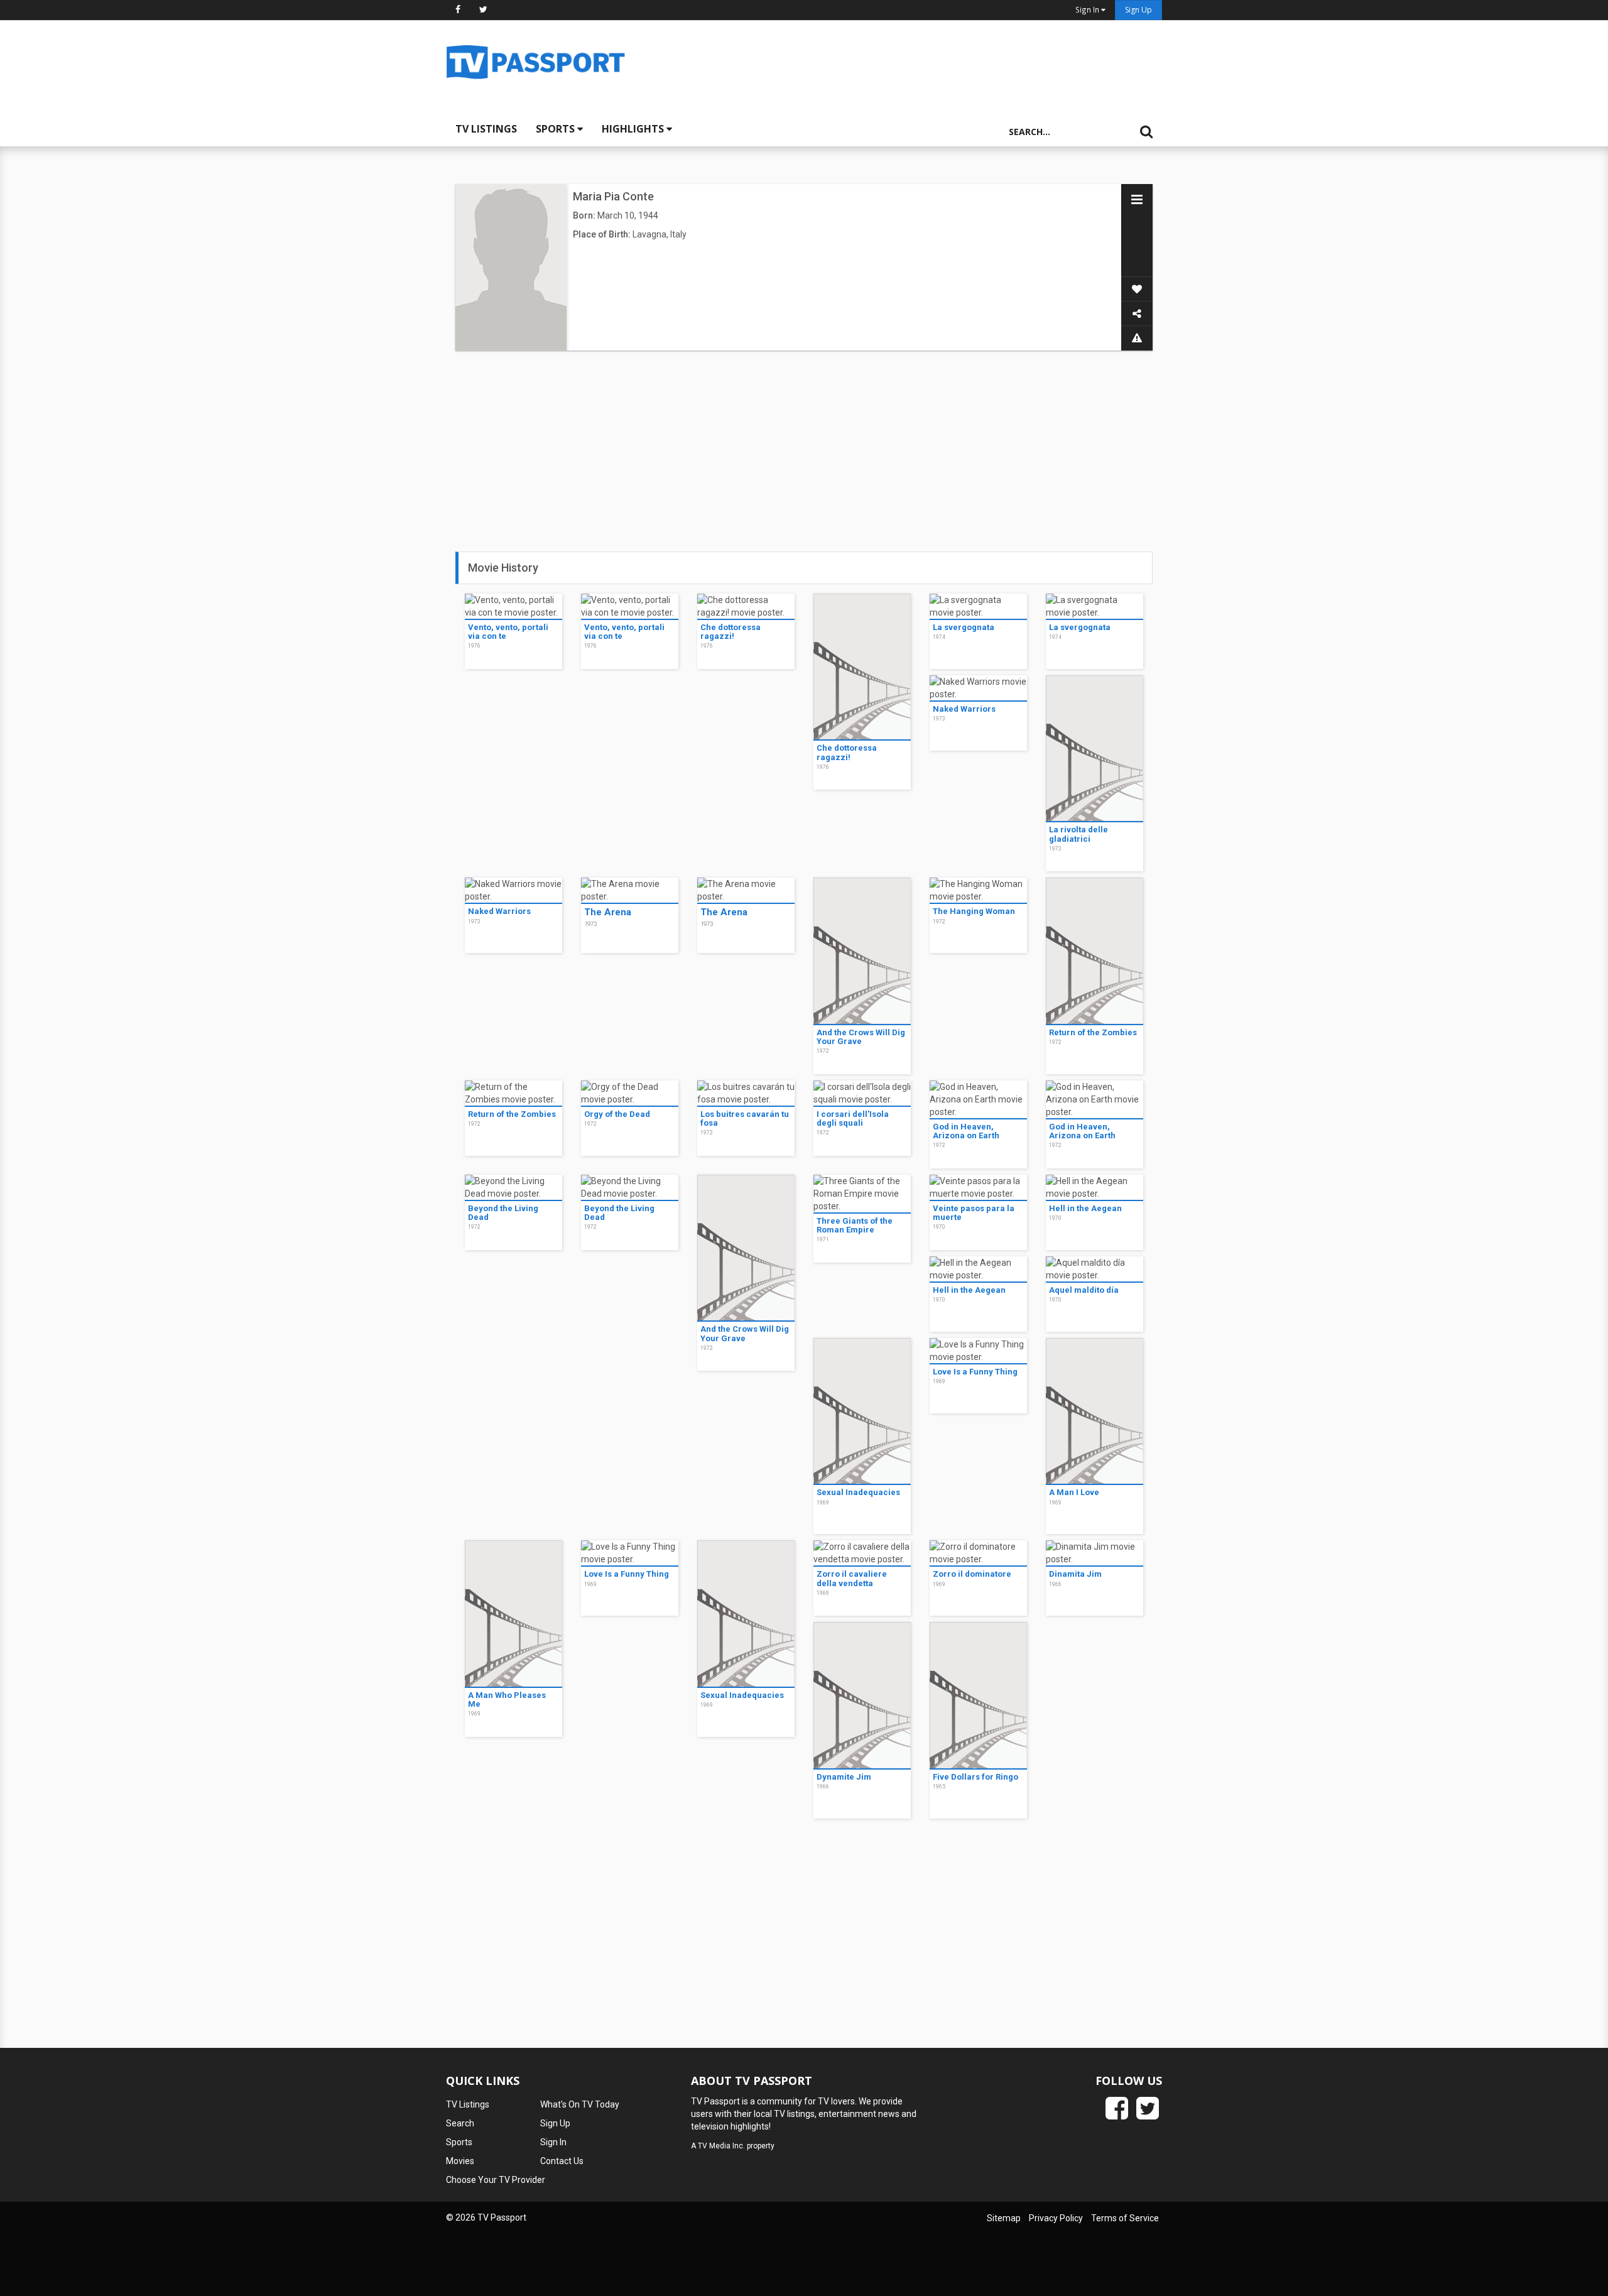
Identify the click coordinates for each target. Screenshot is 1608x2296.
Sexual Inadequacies (858, 1492)
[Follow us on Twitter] (483, 9)
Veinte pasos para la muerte (974, 1213)
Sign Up (1138, 10)
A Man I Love (1074, 1492)
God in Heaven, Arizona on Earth (966, 1131)
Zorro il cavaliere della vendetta (852, 1578)
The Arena (608, 912)
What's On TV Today (580, 2104)
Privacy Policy (1056, 2218)
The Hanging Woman (974, 911)
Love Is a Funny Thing (975, 1372)
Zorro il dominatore (972, 1574)
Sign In (553, 2142)
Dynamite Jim (844, 1777)
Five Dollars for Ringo (975, 1777)
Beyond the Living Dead (503, 1213)
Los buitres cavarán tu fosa (745, 1118)
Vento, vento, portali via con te (508, 632)
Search (460, 2123)
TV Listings (486, 129)
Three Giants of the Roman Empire (855, 1225)
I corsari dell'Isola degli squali (853, 1118)
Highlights (634, 129)
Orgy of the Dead (617, 1114)
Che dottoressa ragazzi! (731, 632)
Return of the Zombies (1093, 1032)
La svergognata (964, 627)
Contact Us (562, 2161)
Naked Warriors (964, 709)
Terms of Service (1125, 2218)
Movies (460, 2161)
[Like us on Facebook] (458, 9)
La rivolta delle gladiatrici (1078, 834)
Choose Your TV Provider (496, 2180)
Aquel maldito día (1084, 1290)
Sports (557, 129)
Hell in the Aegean (1085, 1208)
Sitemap (1004, 2218)
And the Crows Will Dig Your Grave (861, 1037)
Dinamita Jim (1075, 1574)
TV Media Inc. (721, 2146)
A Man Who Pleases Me (507, 1700)
